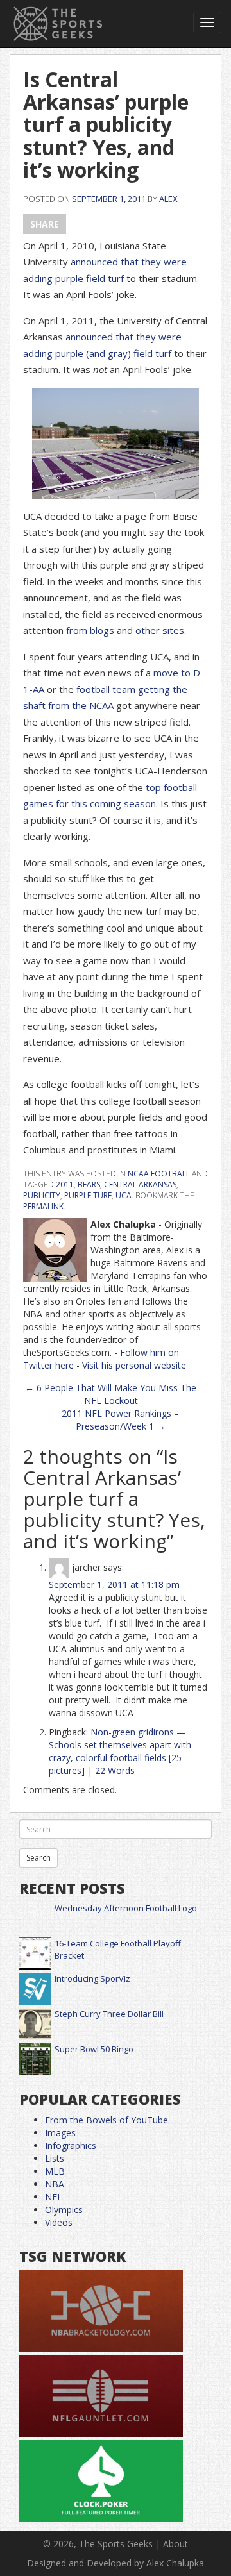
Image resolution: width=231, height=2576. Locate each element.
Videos (59, 2222)
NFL (54, 2197)
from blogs (90, 630)
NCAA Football (159, 1174)
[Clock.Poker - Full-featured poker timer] (101, 2481)
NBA (55, 2184)
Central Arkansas (140, 1184)
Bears (89, 1184)
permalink (43, 1206)
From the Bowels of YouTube (107, 2120)
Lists (55, 2158)
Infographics (71, 2145)
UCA (124, 1195)
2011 (65, 1184)
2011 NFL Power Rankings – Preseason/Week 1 (120, 1420)
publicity (42, 1195)
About (175, 2544)
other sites (160, 630)
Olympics (64, 2210)
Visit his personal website (134, 1365)
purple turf (88, 1195)
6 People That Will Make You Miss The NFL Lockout (111, 1394)
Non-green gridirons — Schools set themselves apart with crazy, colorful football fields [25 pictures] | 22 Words (120, 1751)
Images (60, 2133)
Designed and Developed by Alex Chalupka (116, 2563)
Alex (168, 199)
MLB (55, 2171)
